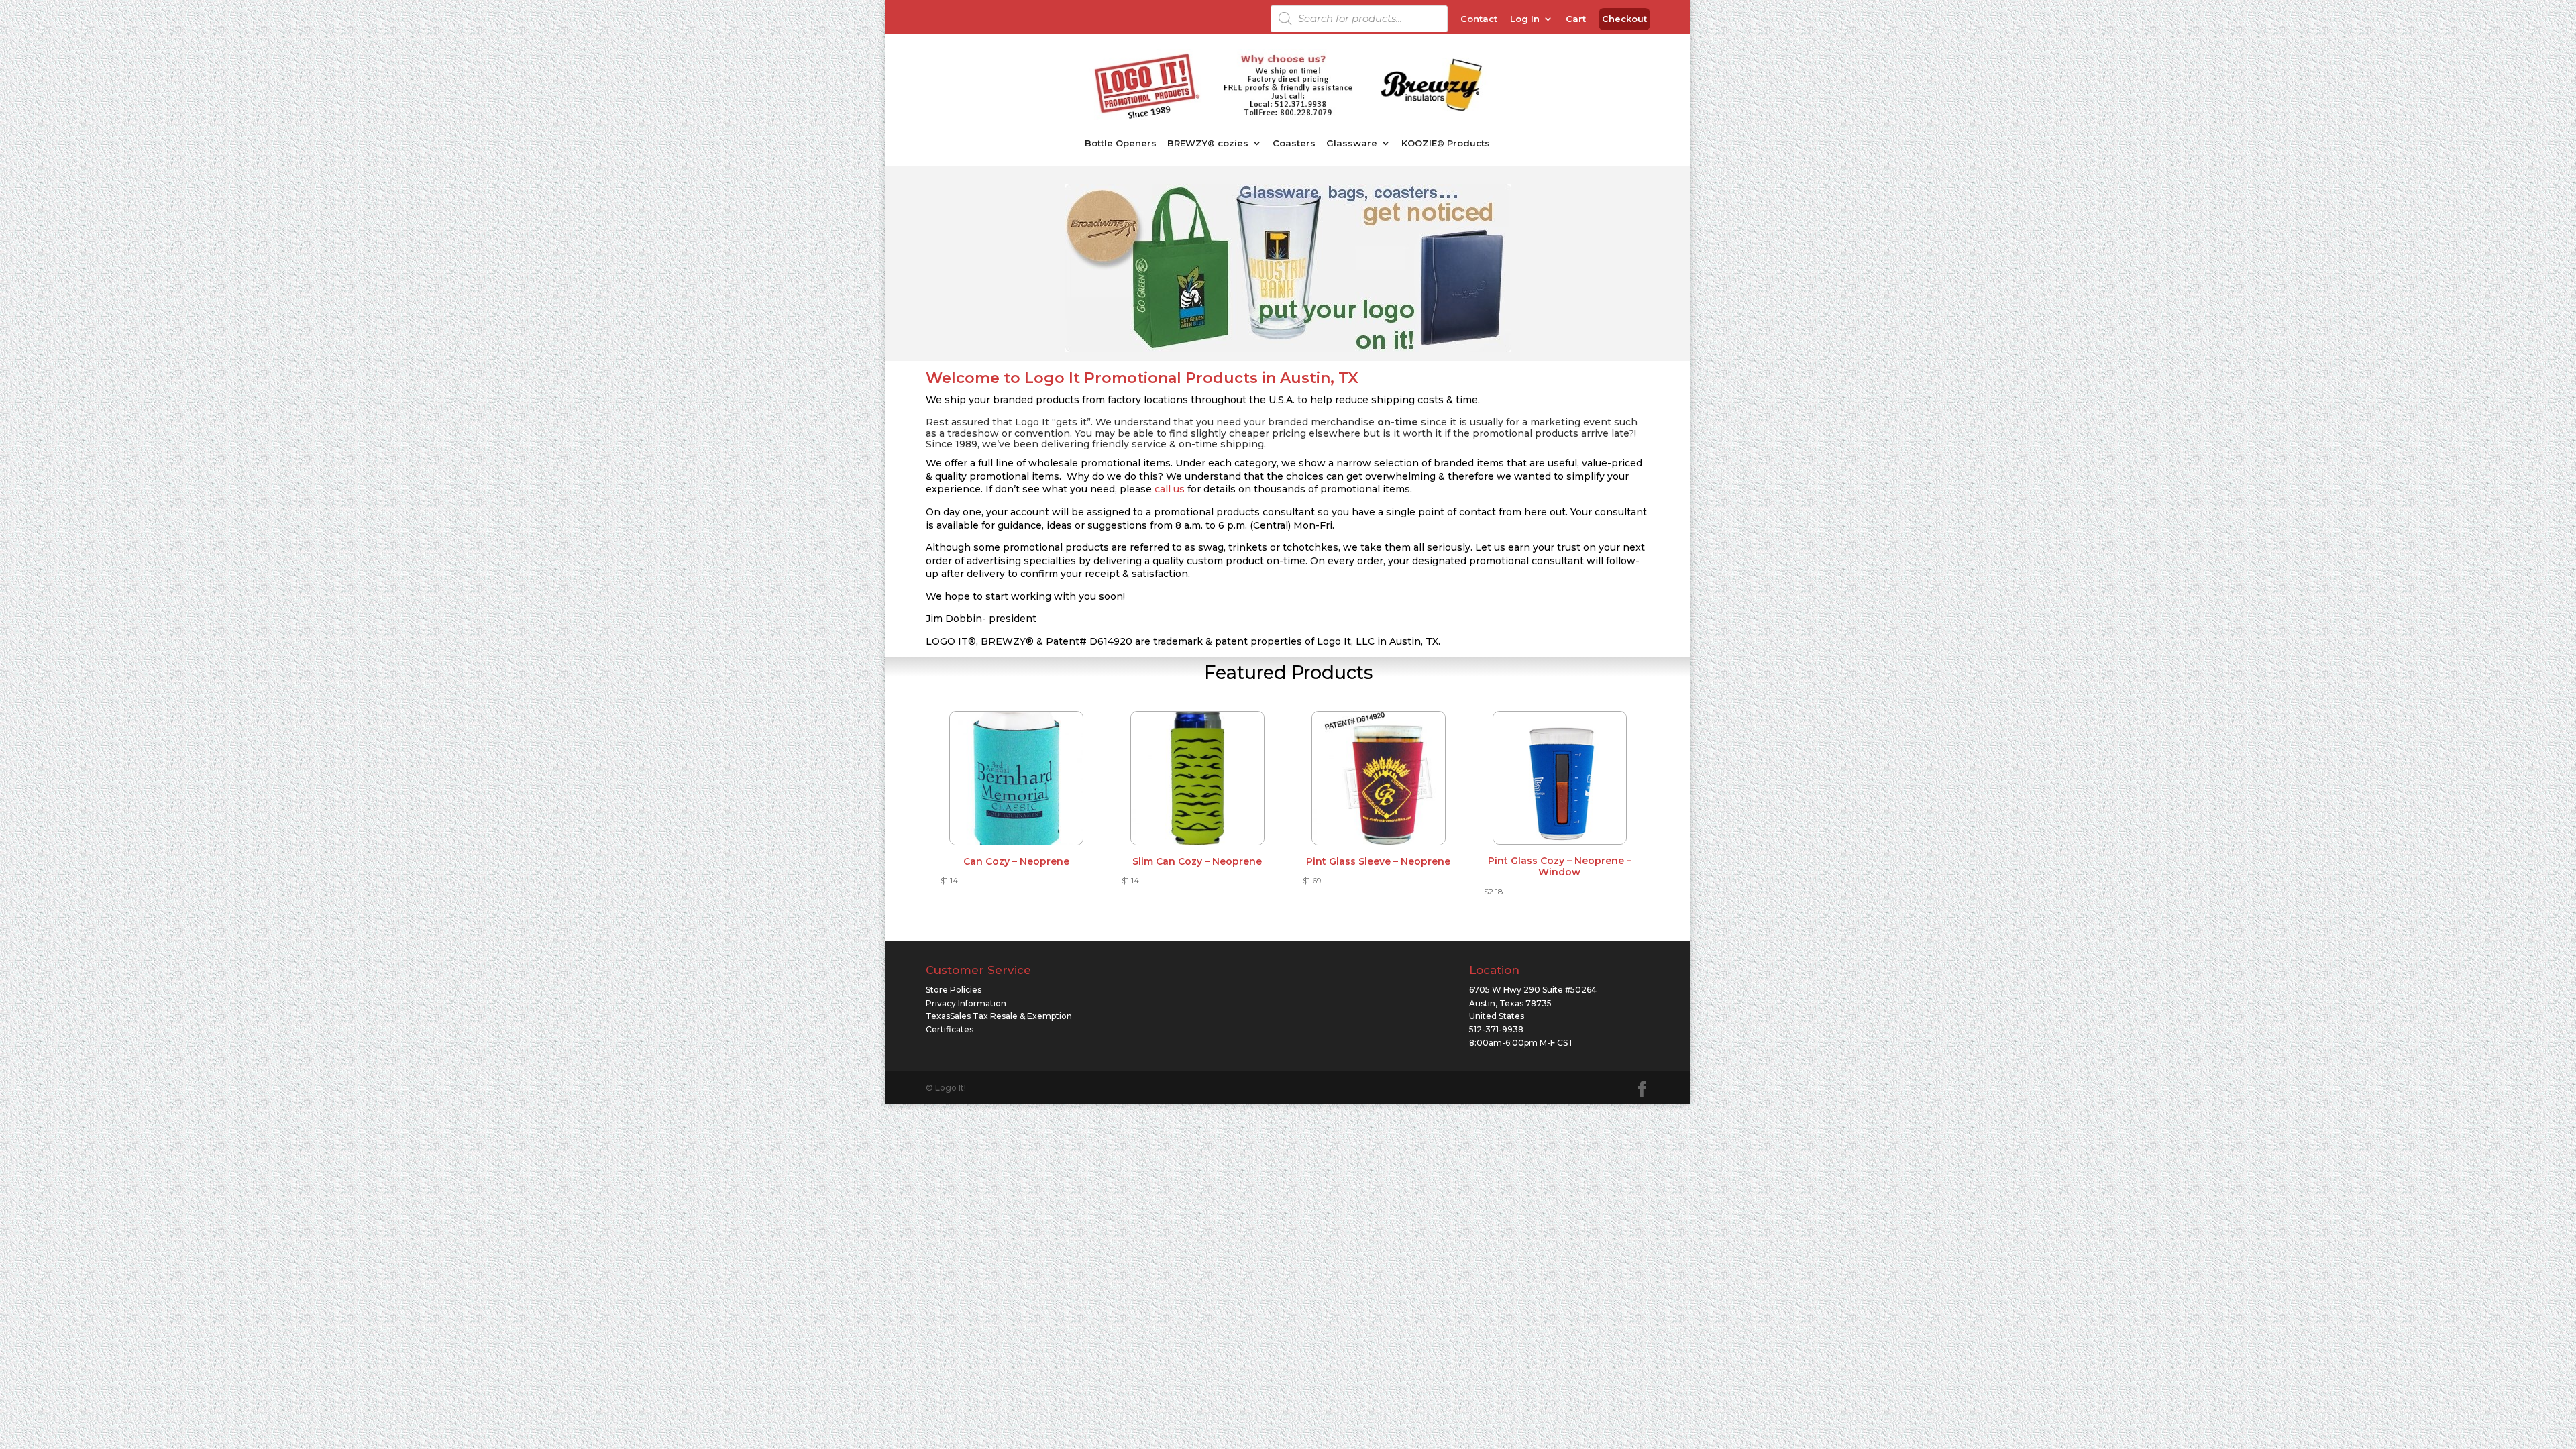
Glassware (1352, 143)
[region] (1288, 268)
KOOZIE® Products (1446, 143)
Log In (1525, 19)
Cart (1576, 19)
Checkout (1624, 19)
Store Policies (954, 990)
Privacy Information (966, 1003)
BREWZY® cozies (1208, 143)
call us (1170, 489)
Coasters (1294, 143)
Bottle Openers (1121, 143)
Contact (1479, 19)
